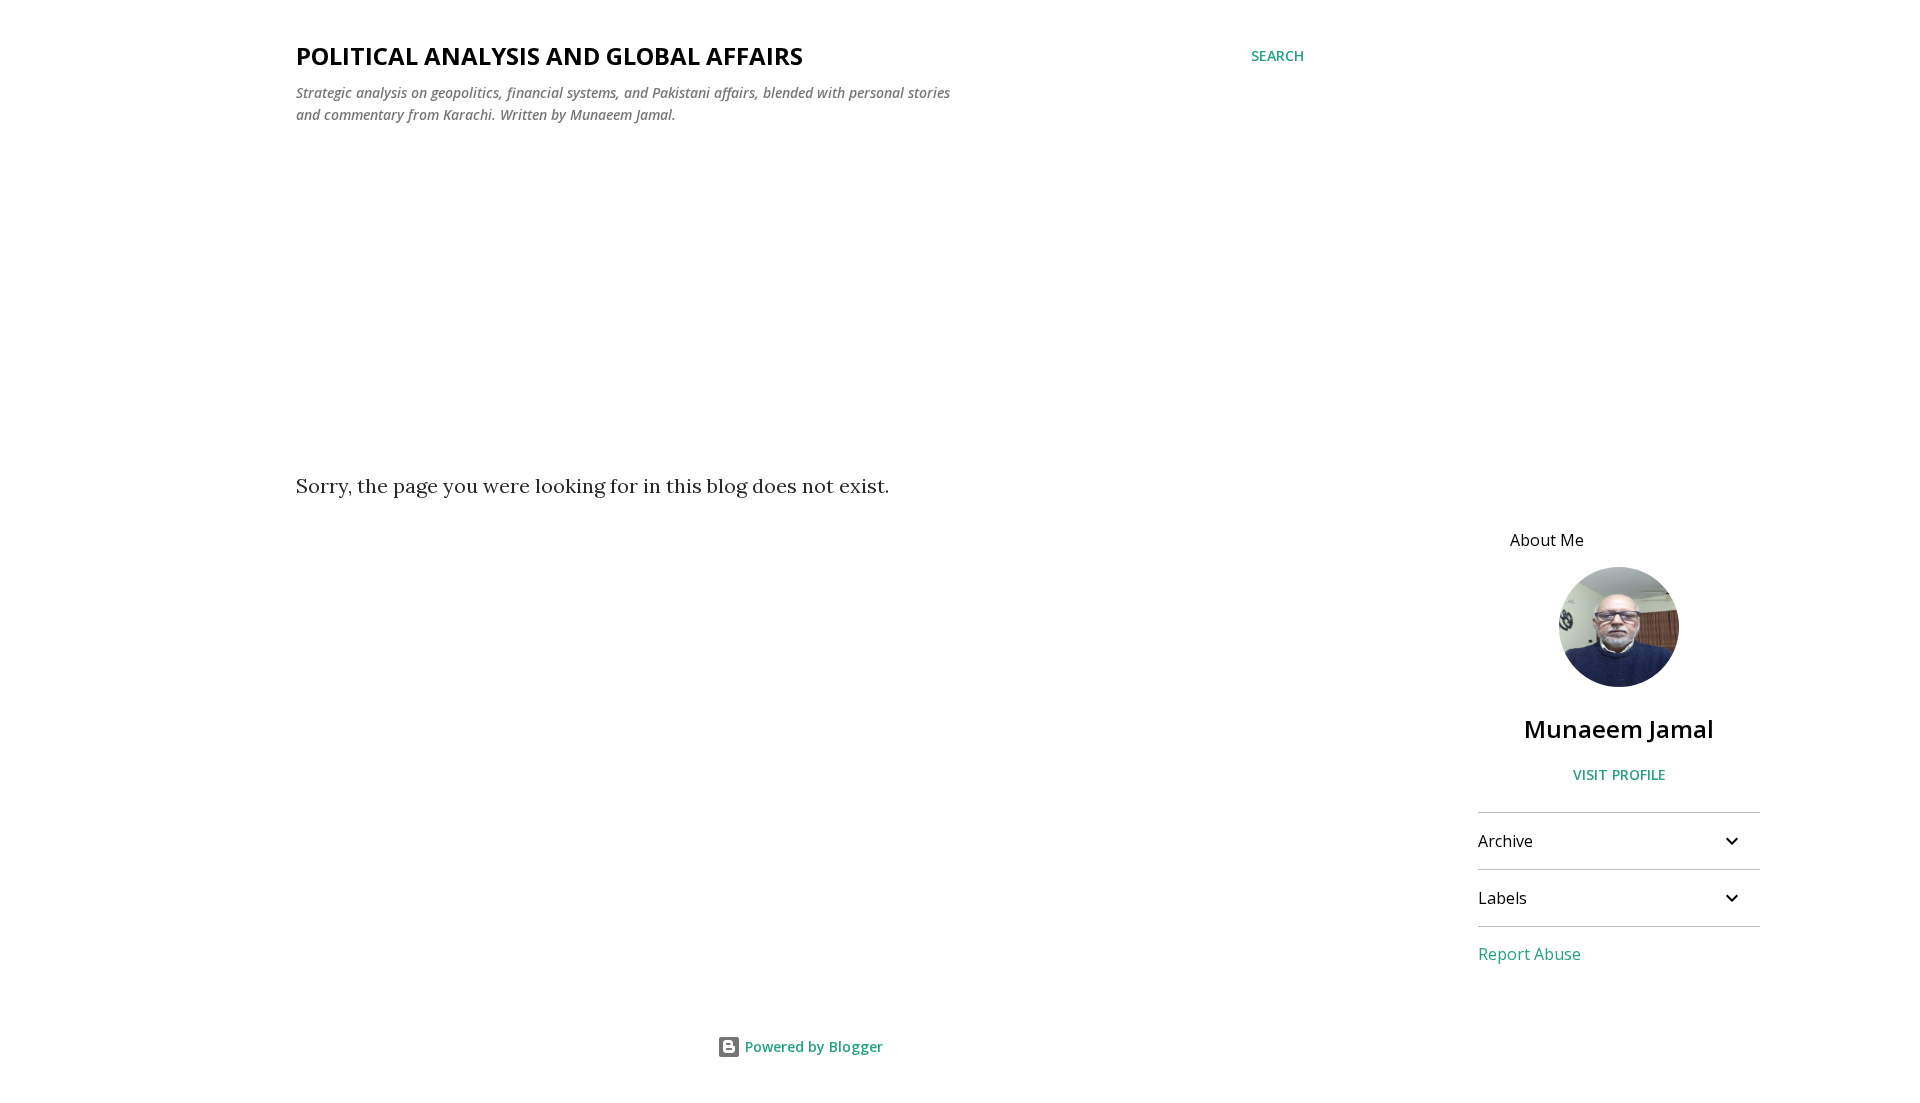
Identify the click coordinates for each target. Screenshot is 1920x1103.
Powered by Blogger (812, 1046)
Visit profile (1619, 774)
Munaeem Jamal (1619, 728)
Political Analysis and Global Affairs (549, 55)
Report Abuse (1529, 954)
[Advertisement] (800, 291)
